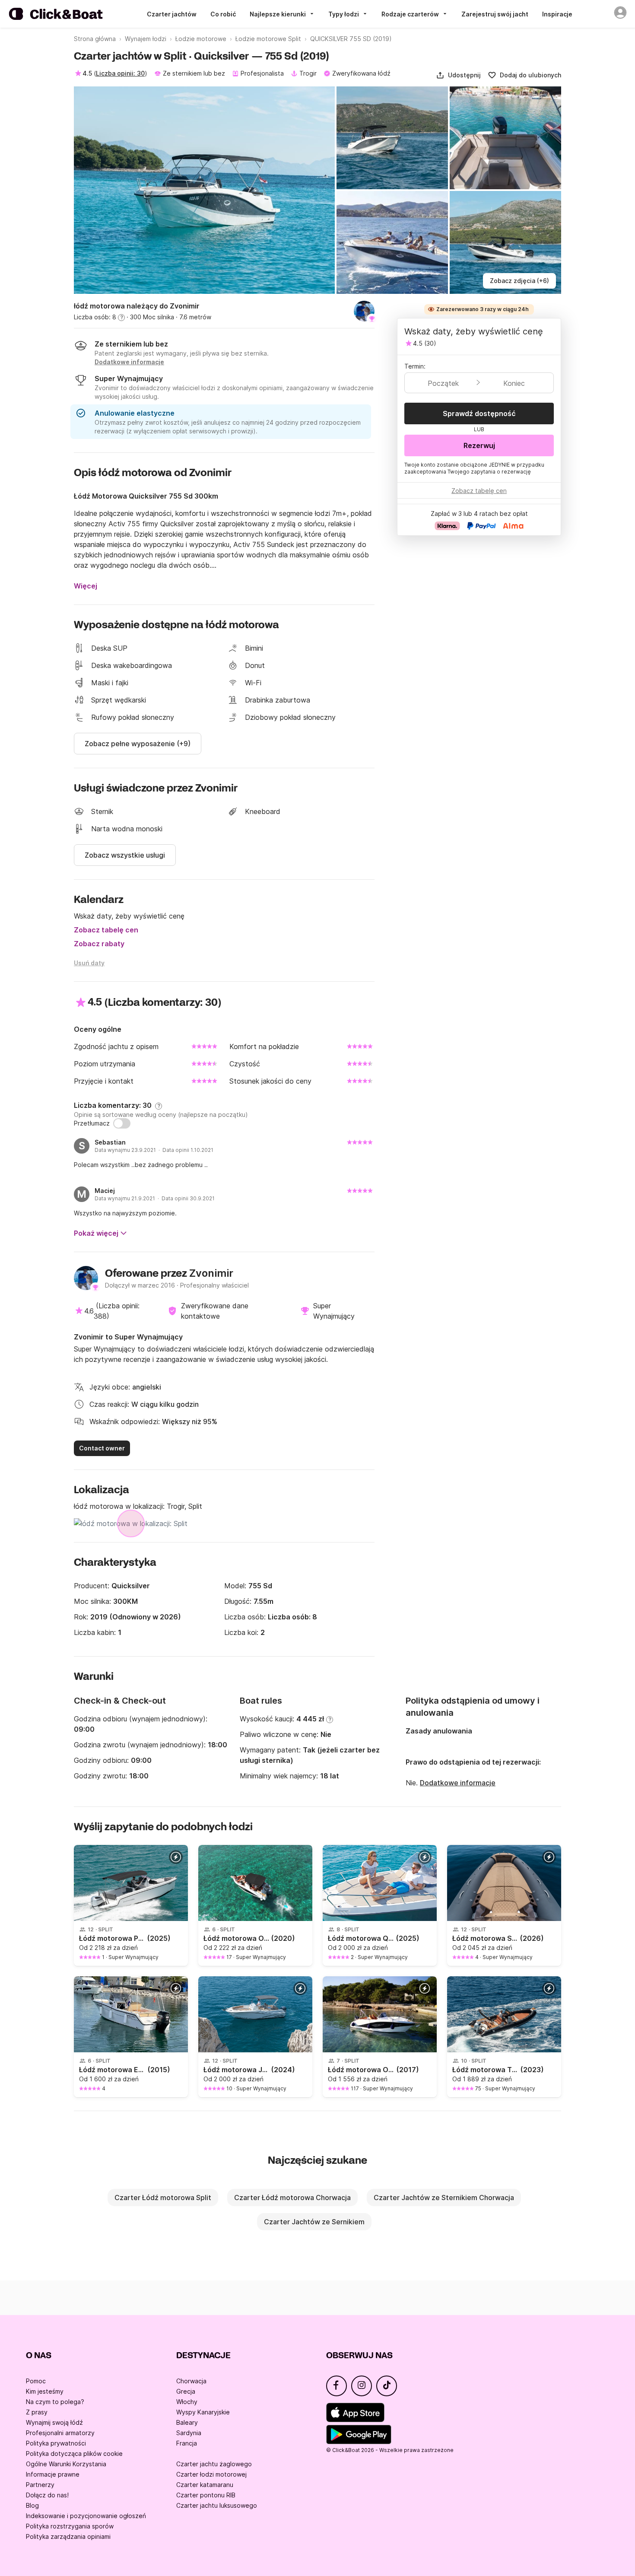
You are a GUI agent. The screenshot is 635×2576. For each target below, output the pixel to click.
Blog (32, 2505)
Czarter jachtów (172, 14)
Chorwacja (191, 2381)
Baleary (187, 2422)
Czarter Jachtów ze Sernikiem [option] (314, 2222)
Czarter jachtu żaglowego (214, 2464)
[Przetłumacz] (122, 1123)
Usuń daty (89, 963)
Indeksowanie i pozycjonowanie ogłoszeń (86, 2516)
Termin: (415, 366)
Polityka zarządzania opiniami (68, 2536)
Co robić (223, 14)
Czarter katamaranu (205, 2485)
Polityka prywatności (56, 2443)
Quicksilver (131, 1586)
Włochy (187, 2402)
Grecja (186, 2391)
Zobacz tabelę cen (106, 930)
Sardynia (189, 2433)
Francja (187, 2443)
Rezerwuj (479, 445)
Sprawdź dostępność (479, 413)
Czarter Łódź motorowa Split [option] (163, 2198)
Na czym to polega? (55, 2402)
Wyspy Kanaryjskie (203, 2412)
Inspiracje (557, 14)
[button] (458, 75)
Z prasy (37, 2412)
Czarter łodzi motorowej (211, 2474)
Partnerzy (40, 2485)
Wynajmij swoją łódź (54, 2422)
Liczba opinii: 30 (120, 73)
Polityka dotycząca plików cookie (74, 2454)
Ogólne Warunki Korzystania (66, 2464)
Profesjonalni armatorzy (60, 2433)
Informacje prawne (53, 2474)
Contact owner (102, 1448)
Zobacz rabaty (99, 944)
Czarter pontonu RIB (206, 2495)
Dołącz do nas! (47, 2495)
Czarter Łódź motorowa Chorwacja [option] (292, 2198)
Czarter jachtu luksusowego (217, 2505)
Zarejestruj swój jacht (495, 14)
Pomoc (36, 2381)
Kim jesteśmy (45, 2391)
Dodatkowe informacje (458, 1783)
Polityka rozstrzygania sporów (70, 2526)
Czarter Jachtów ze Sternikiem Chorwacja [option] (444, 2198)
